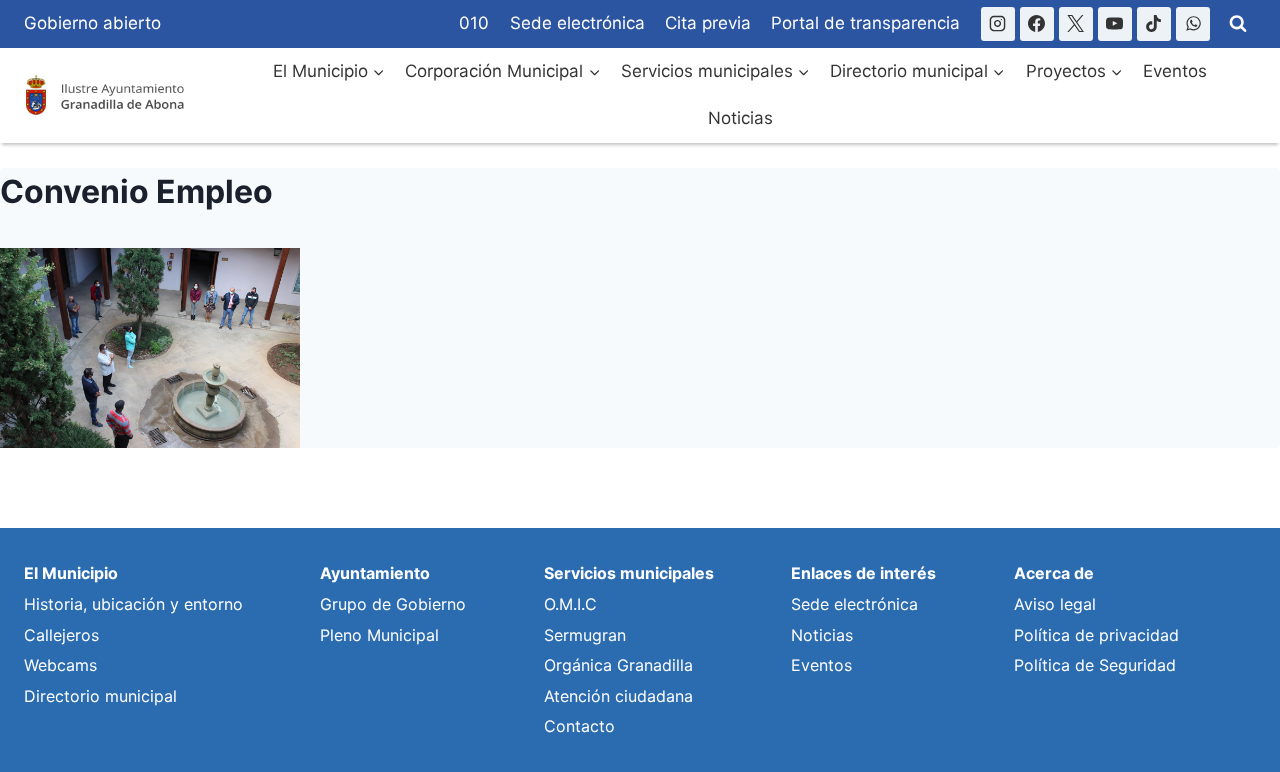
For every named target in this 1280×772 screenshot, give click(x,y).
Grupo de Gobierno (393, 604)
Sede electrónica (577, 23)
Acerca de (1054, 573)
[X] (1076, 24)
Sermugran (585, 635)
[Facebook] (1037, 24)
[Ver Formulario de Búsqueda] (1238, 24)
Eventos (1175, 71)
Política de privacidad (1096, 635)
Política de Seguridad (1095, 665)
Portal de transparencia (865, 23)
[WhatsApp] (1193, 24)
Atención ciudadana (618, 696)
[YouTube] (1115, 24)
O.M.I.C (570, 604)
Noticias (740, 118)
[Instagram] (998, 24)
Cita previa (708, 23)
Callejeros (61, 635)
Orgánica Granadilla (618, 665)
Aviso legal (1055, 604)
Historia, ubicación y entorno (133, 604)
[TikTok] (1154, 24)
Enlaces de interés (863, 573)
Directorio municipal (100, 696)
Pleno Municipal (379, 635)
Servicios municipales (629, 573)
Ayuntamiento (375, 573)
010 (474, 23)
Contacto (579, 726)
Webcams (60, 665)
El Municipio (71, 573)
